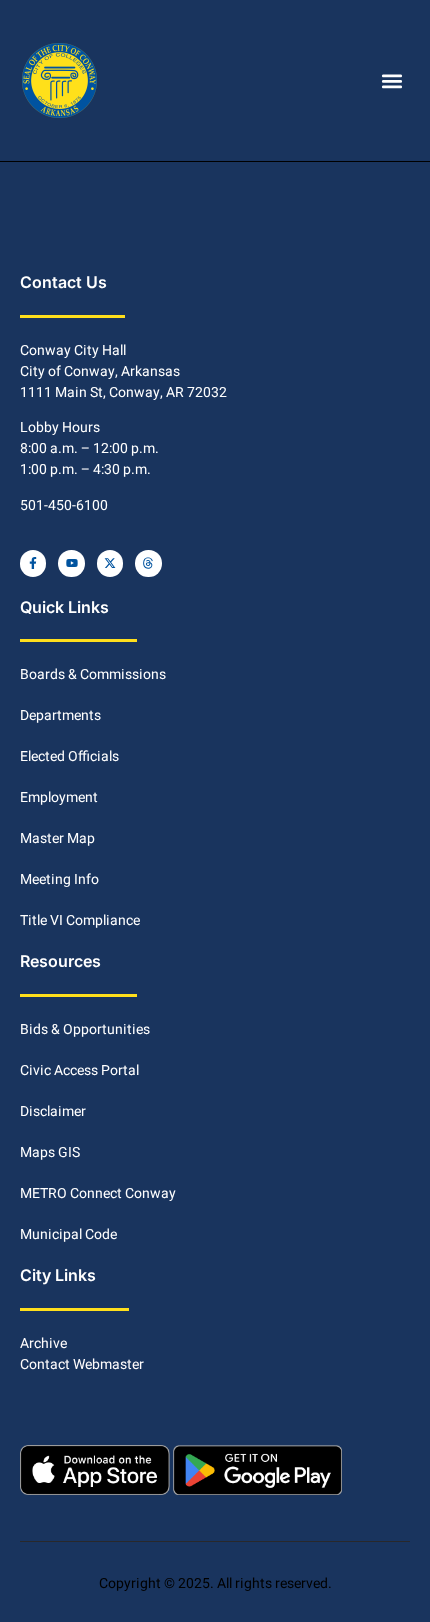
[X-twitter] (110, 563)
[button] (392, 80)
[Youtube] (71, 563)
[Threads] (148, 563)
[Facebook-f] (33, 563)
